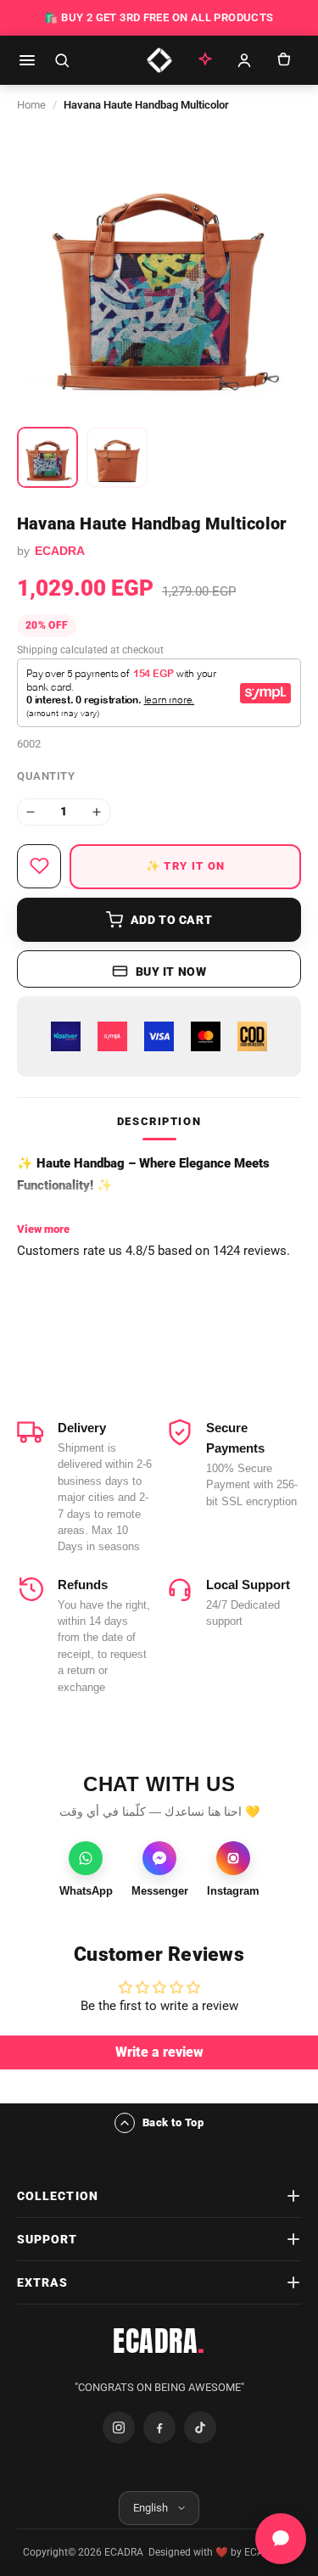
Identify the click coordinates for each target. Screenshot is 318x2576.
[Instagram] (119, 2428)
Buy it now (171, 972)
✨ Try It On (185, 866)
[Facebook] (159, 2428)
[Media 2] (117, 457)
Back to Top (173, 2122)
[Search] (62, 60)
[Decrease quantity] (31, 812)
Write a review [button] (159, 2052)
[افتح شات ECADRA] (281, 2539)
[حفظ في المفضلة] (39, 866)
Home (31, 105)
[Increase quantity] (97, 812)
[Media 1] (47, 457)
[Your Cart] (283, 60)
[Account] (244, 60)
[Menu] (27, 60)
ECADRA (159, 2341)
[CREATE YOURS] (205, 60)
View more (43, 1229)
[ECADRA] (159, 60)
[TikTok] (200, 2428)
